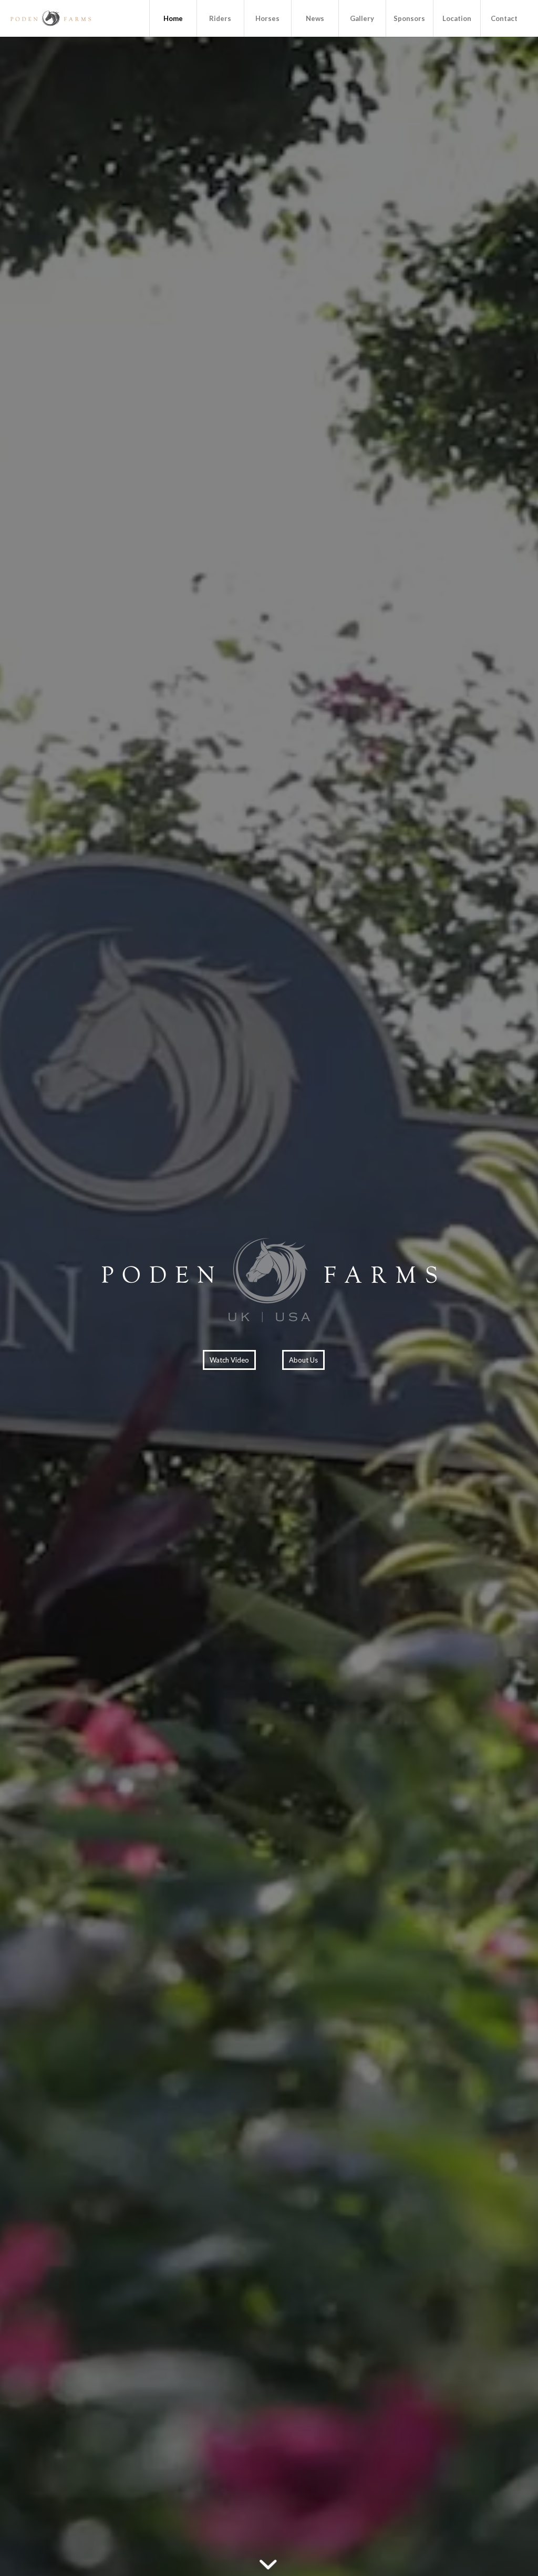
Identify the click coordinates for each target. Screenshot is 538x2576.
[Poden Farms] (50, 18)
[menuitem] (173, 18)
